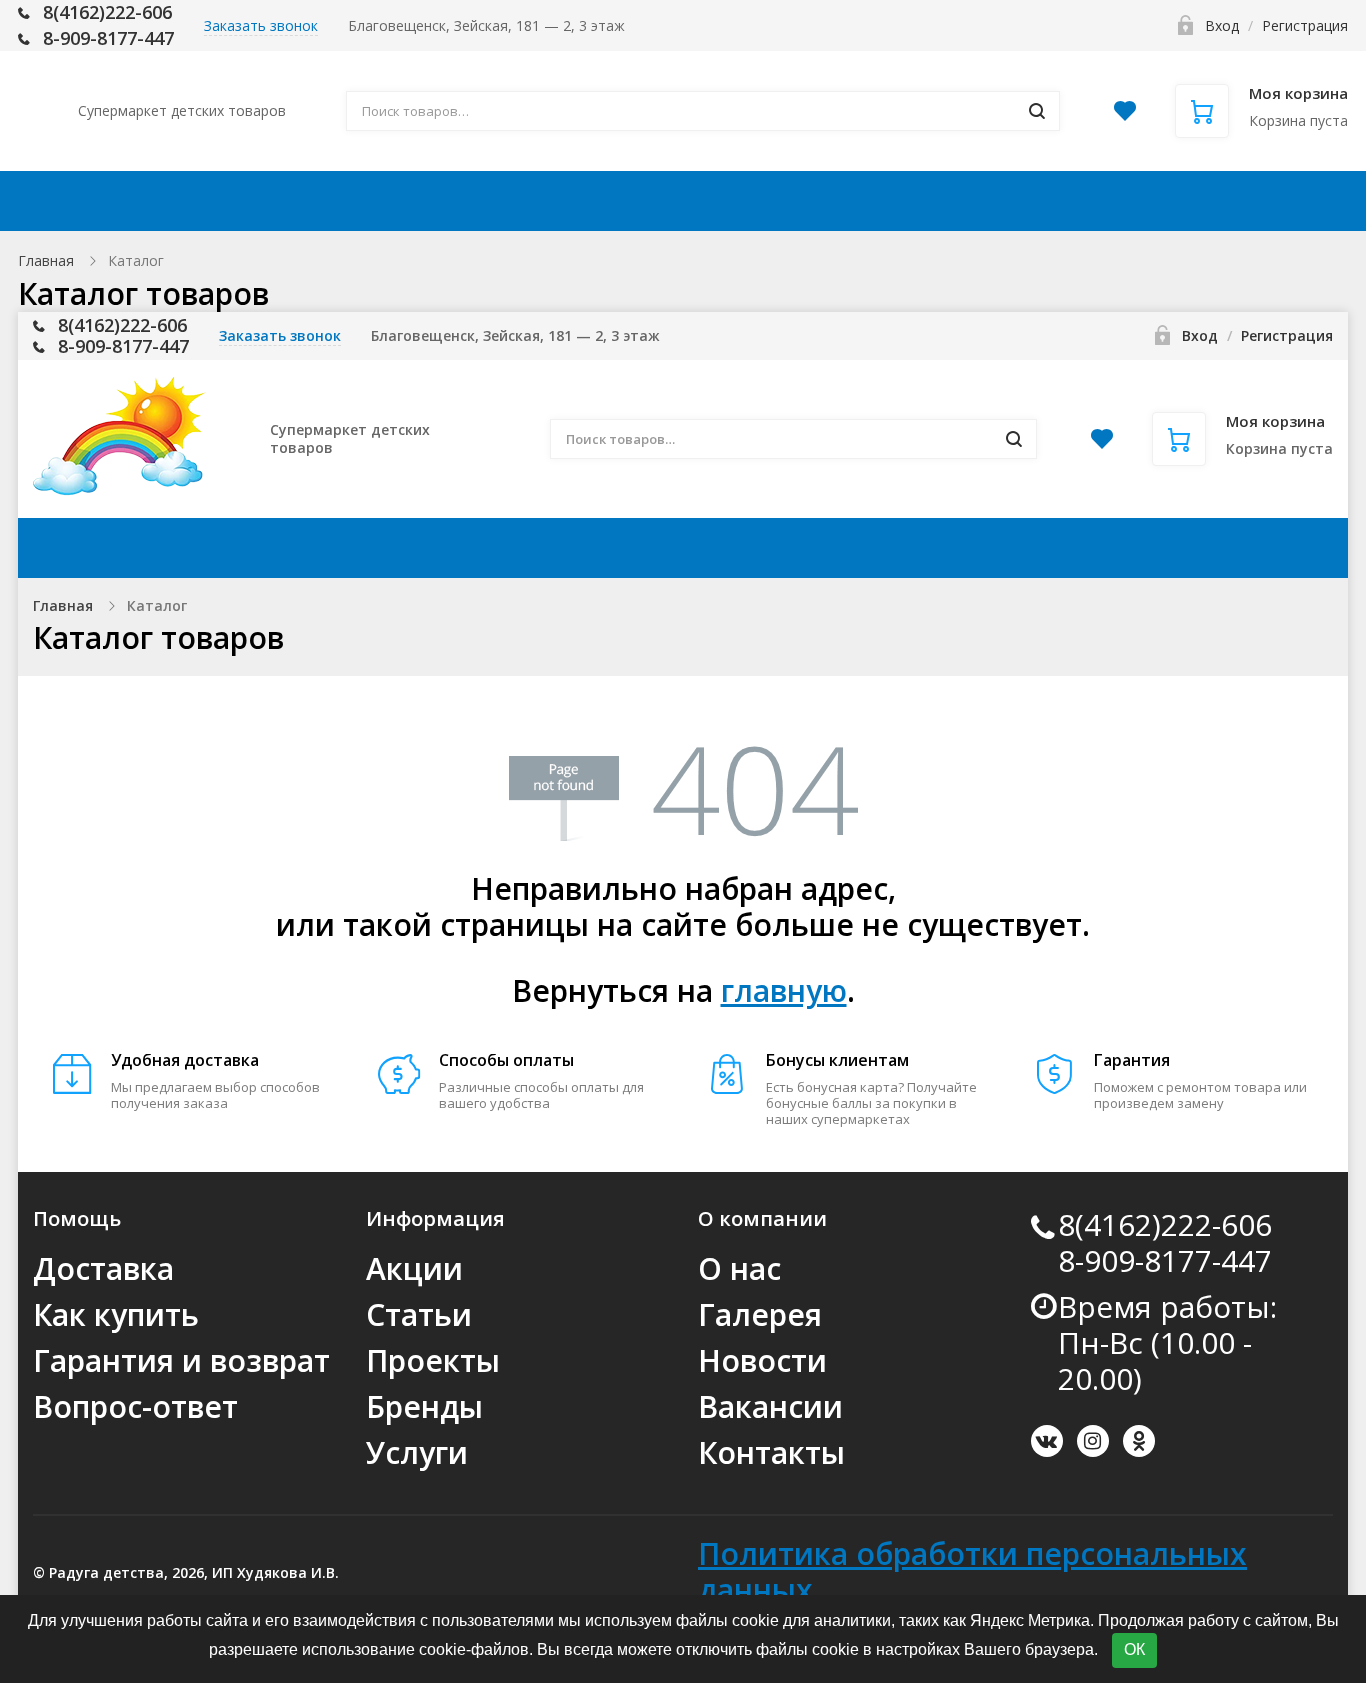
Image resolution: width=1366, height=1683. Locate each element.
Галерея (760, 1314)
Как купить (629, 201)
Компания (991, 201)
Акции (352, 201)
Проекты (433, 1360)
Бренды (424, 1406)
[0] (1125, 116)
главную (784, 990)
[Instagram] (1093, 1441)
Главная (46, 260)
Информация (801, 201)
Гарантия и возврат (181, 1360)
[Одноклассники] (1139, 1441)
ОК (1134, 1649)
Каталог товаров (174, 201)
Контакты (1162, 201)
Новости (762, 1360)
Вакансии (770, 1406)
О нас (739, 1268)
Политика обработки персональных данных (972, 1571)
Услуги (417, 1452)
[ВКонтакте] (1047, 1441)
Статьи (419, 1314)
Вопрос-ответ (135, 1406)
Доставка (478, 201)
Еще (1281, 201)
